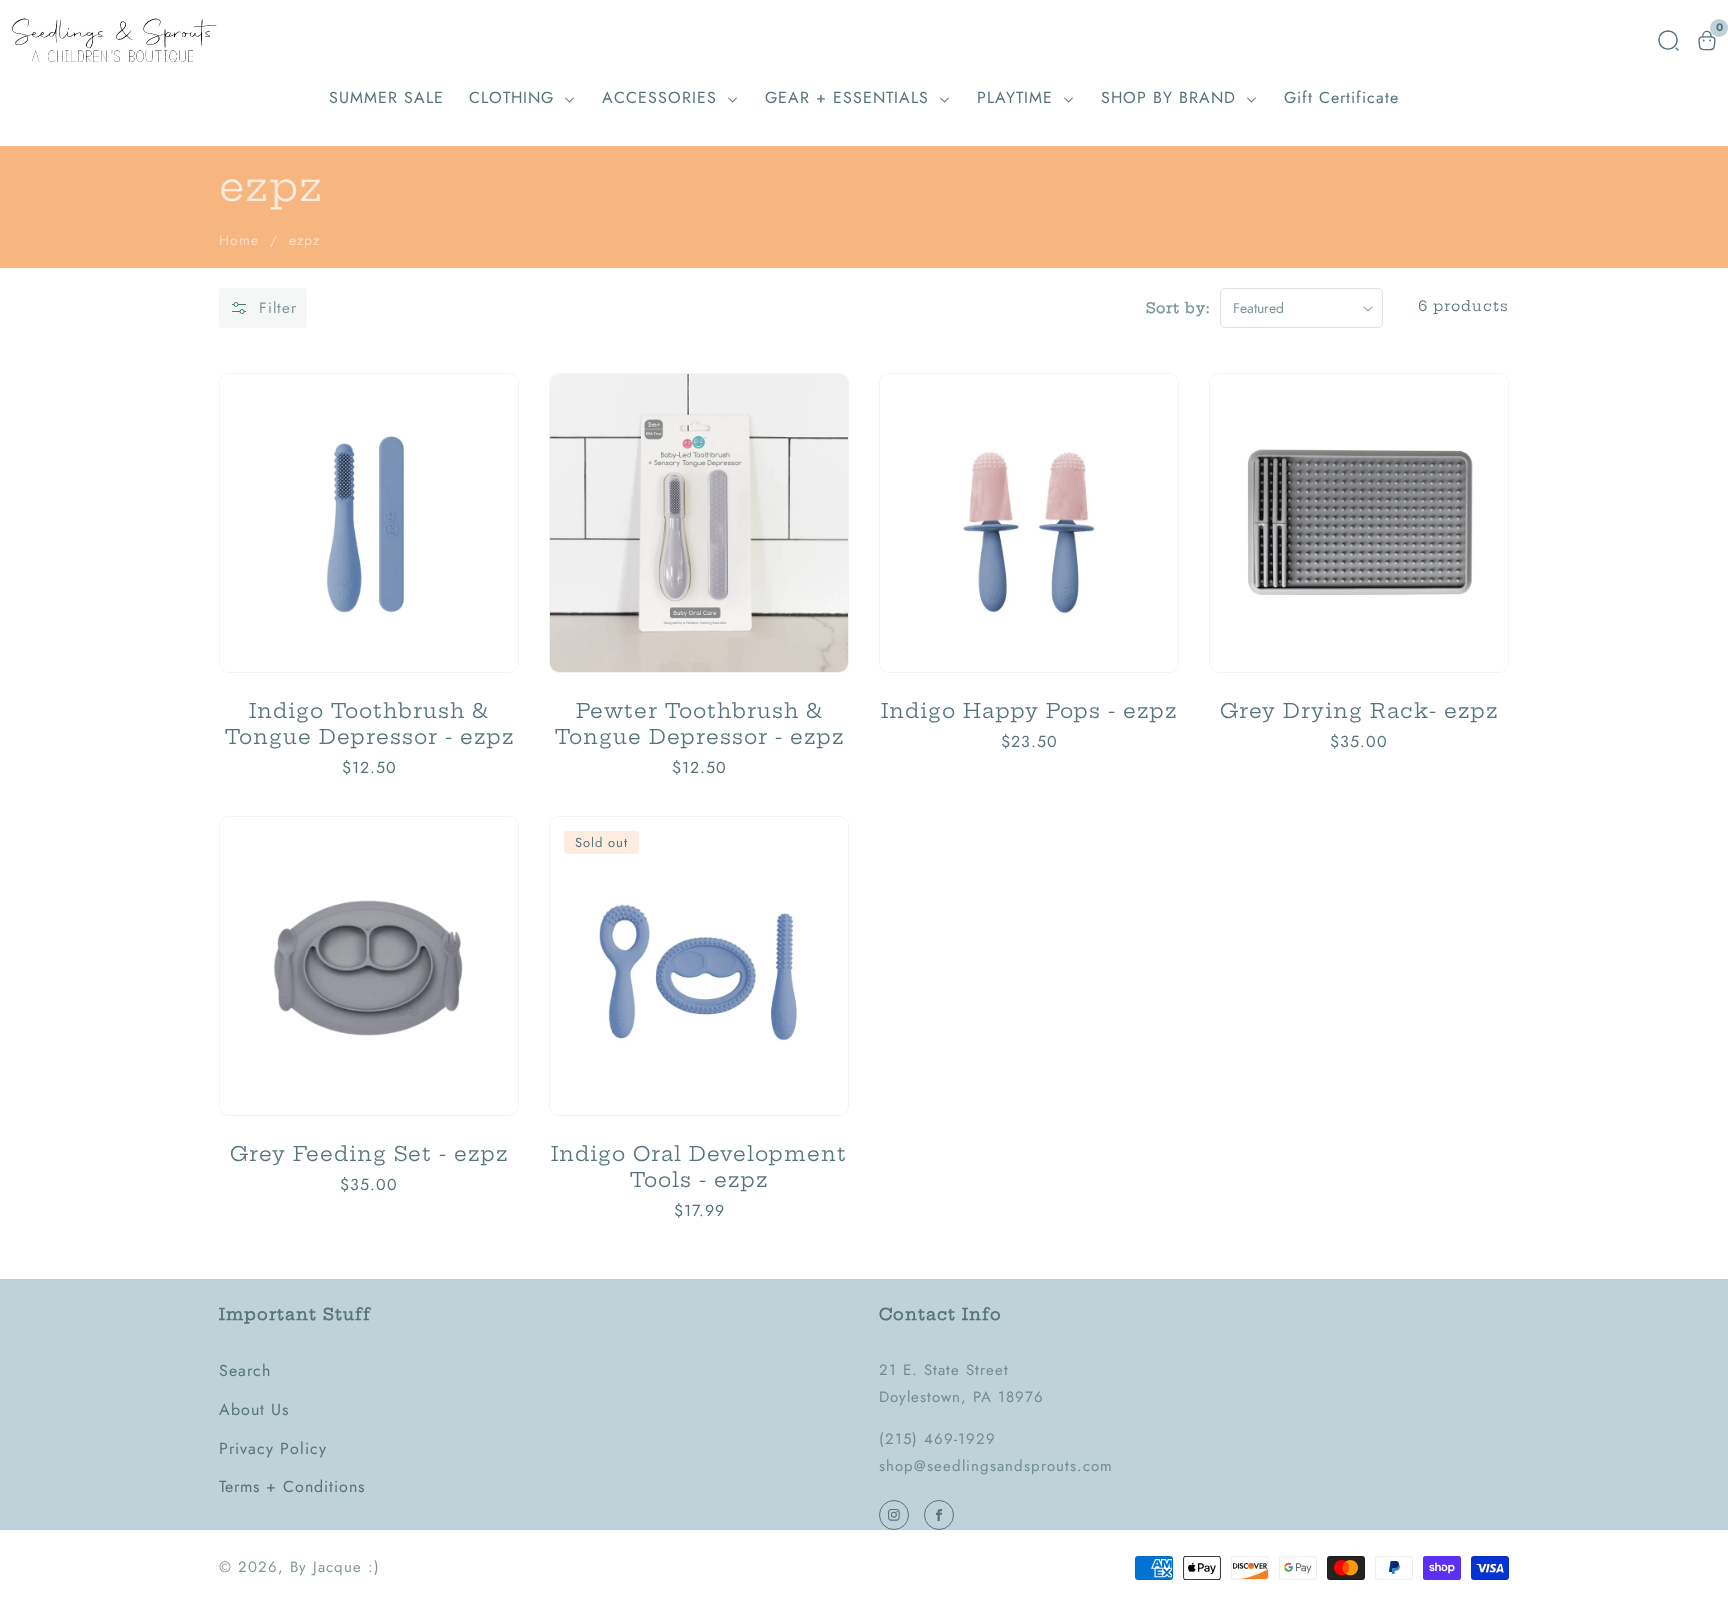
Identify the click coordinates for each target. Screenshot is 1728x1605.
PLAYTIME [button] (1018, 97)
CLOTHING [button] (514, 97)
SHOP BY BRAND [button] (1171, 97)
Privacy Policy (273, 1448)
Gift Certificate (1341, 97)
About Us (254, 1409)
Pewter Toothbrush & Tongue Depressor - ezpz (699, 723)
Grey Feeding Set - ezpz (369, 1153)
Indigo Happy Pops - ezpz (1029, 710)
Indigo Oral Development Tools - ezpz (699, 1166)
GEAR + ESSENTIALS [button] (850, 97)
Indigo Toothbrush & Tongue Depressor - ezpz (369, 723)
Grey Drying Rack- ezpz (1359, 710)
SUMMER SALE (386, 97)
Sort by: (1178, 308)
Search (245, 1370)
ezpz (304, 240)
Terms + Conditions (292, 1486)
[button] (1668, 40)
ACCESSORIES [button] (662, 97)
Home (239, 240)
